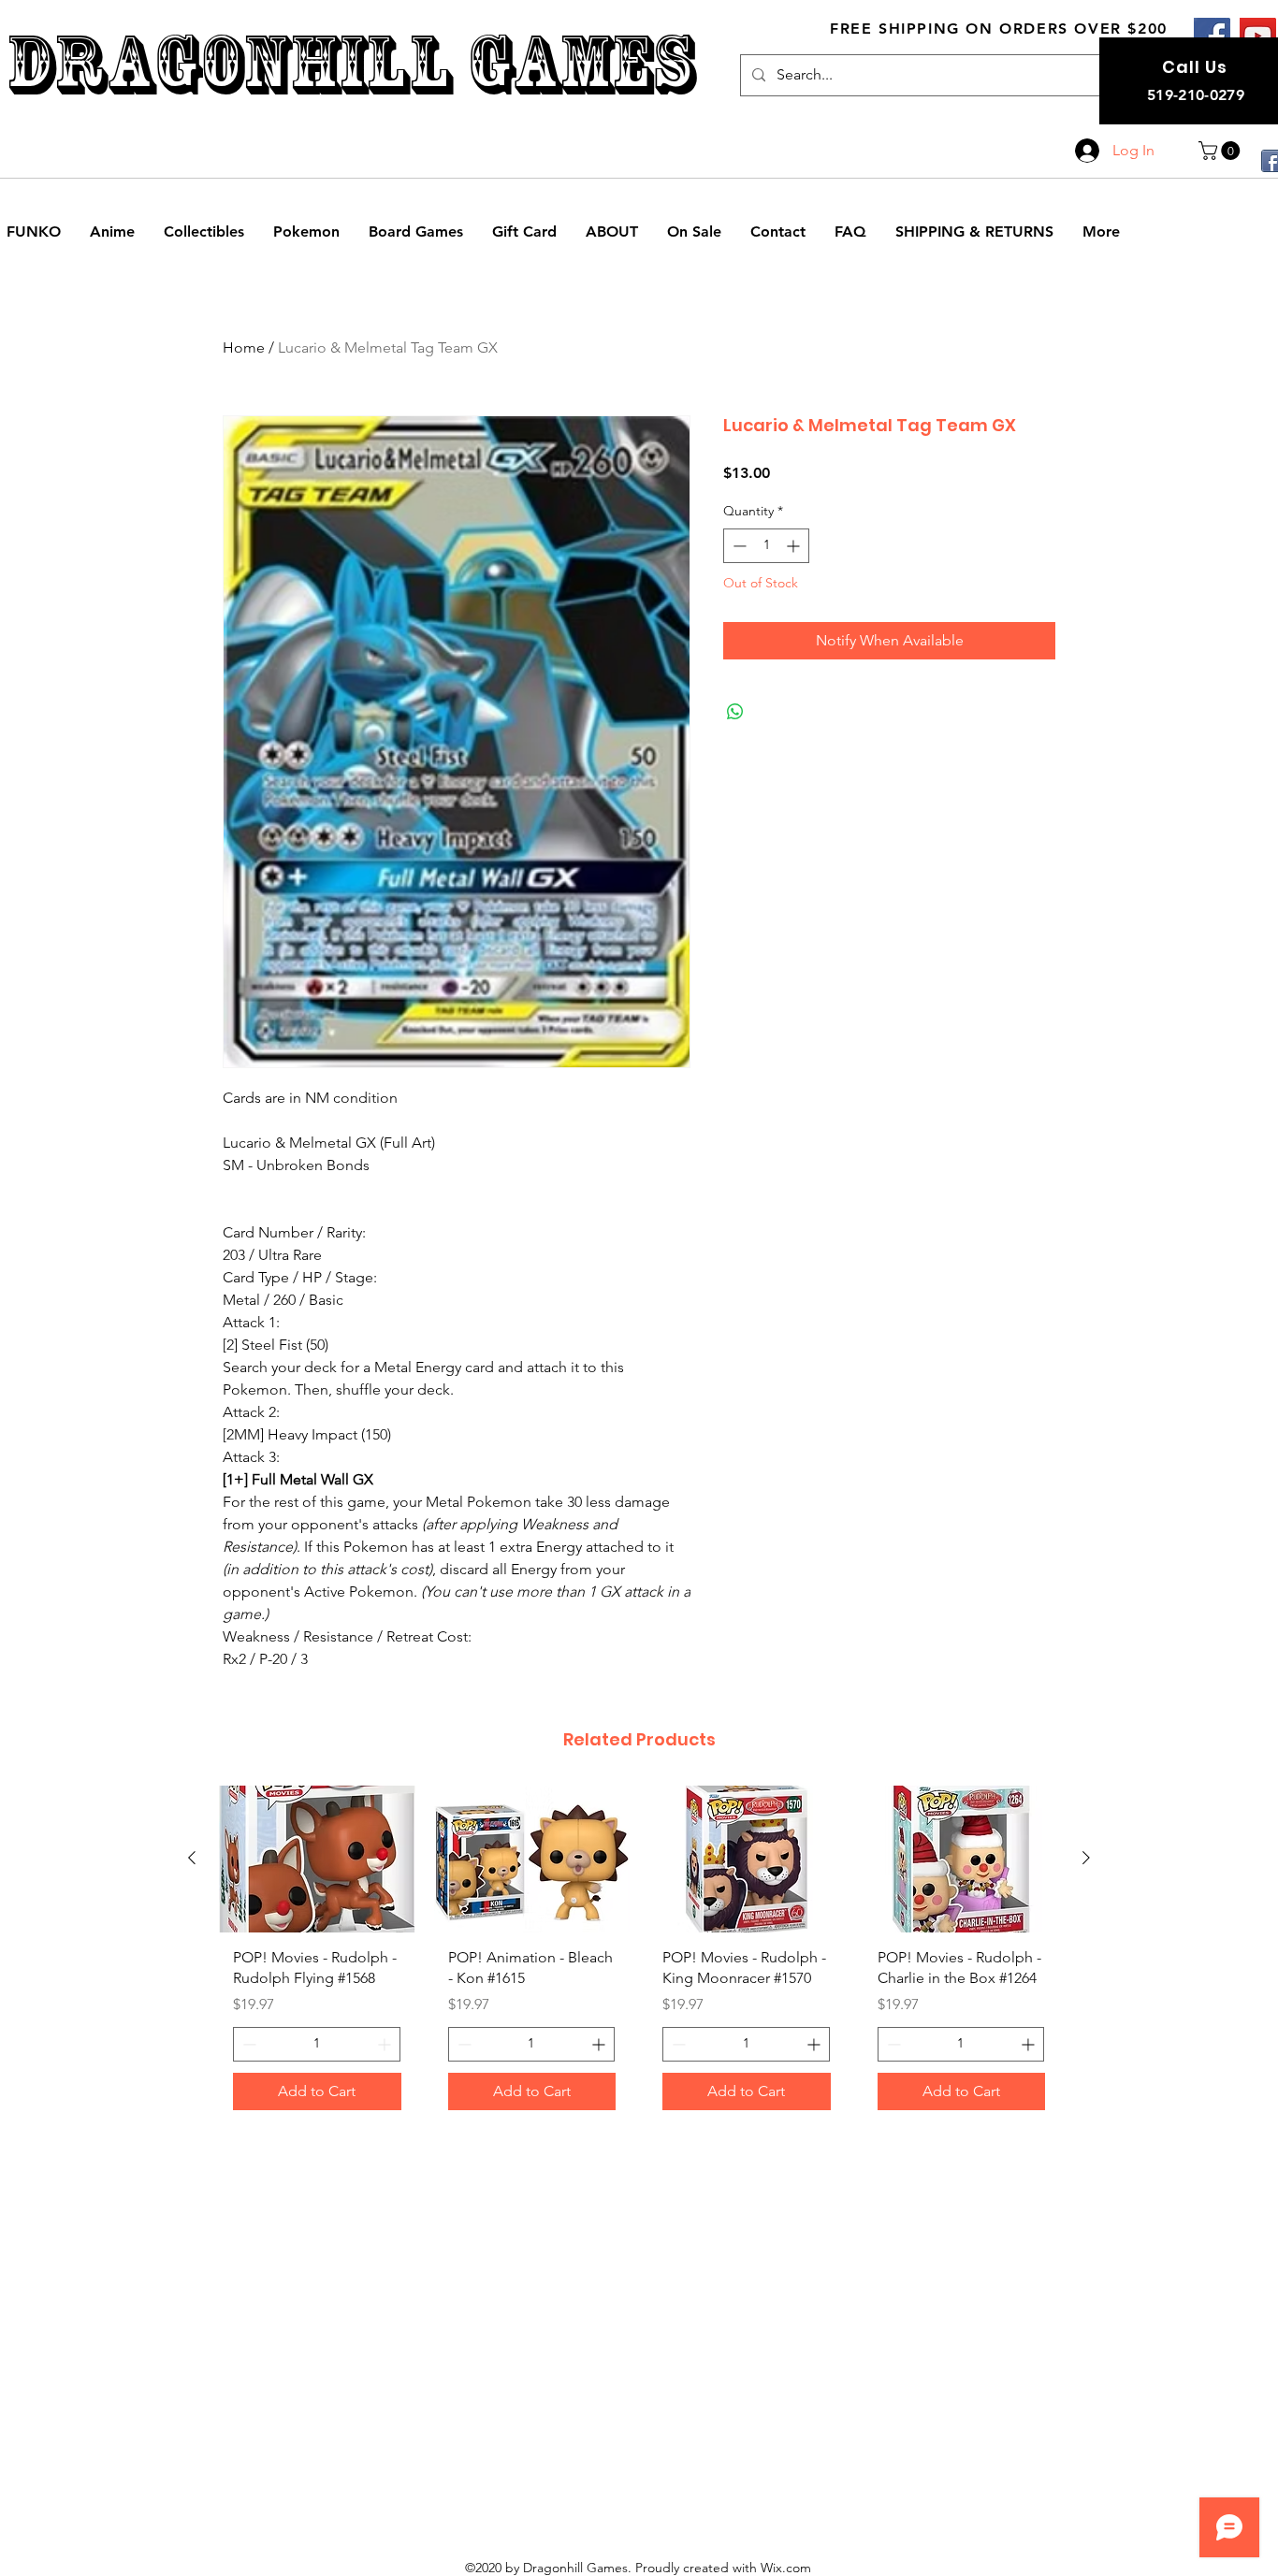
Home (244, 347)
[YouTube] (1258, 36)
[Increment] (795, 546)
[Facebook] (1212, 36)
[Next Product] (1086, 1858)
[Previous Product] (192, 1858)
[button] (1221, 151)
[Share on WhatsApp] (735, 712)
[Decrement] (738, 546)
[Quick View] (317, 1859)
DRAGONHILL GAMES (350, 64)
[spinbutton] (766, 546)
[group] (639, 1955)
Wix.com (786, 2568)
